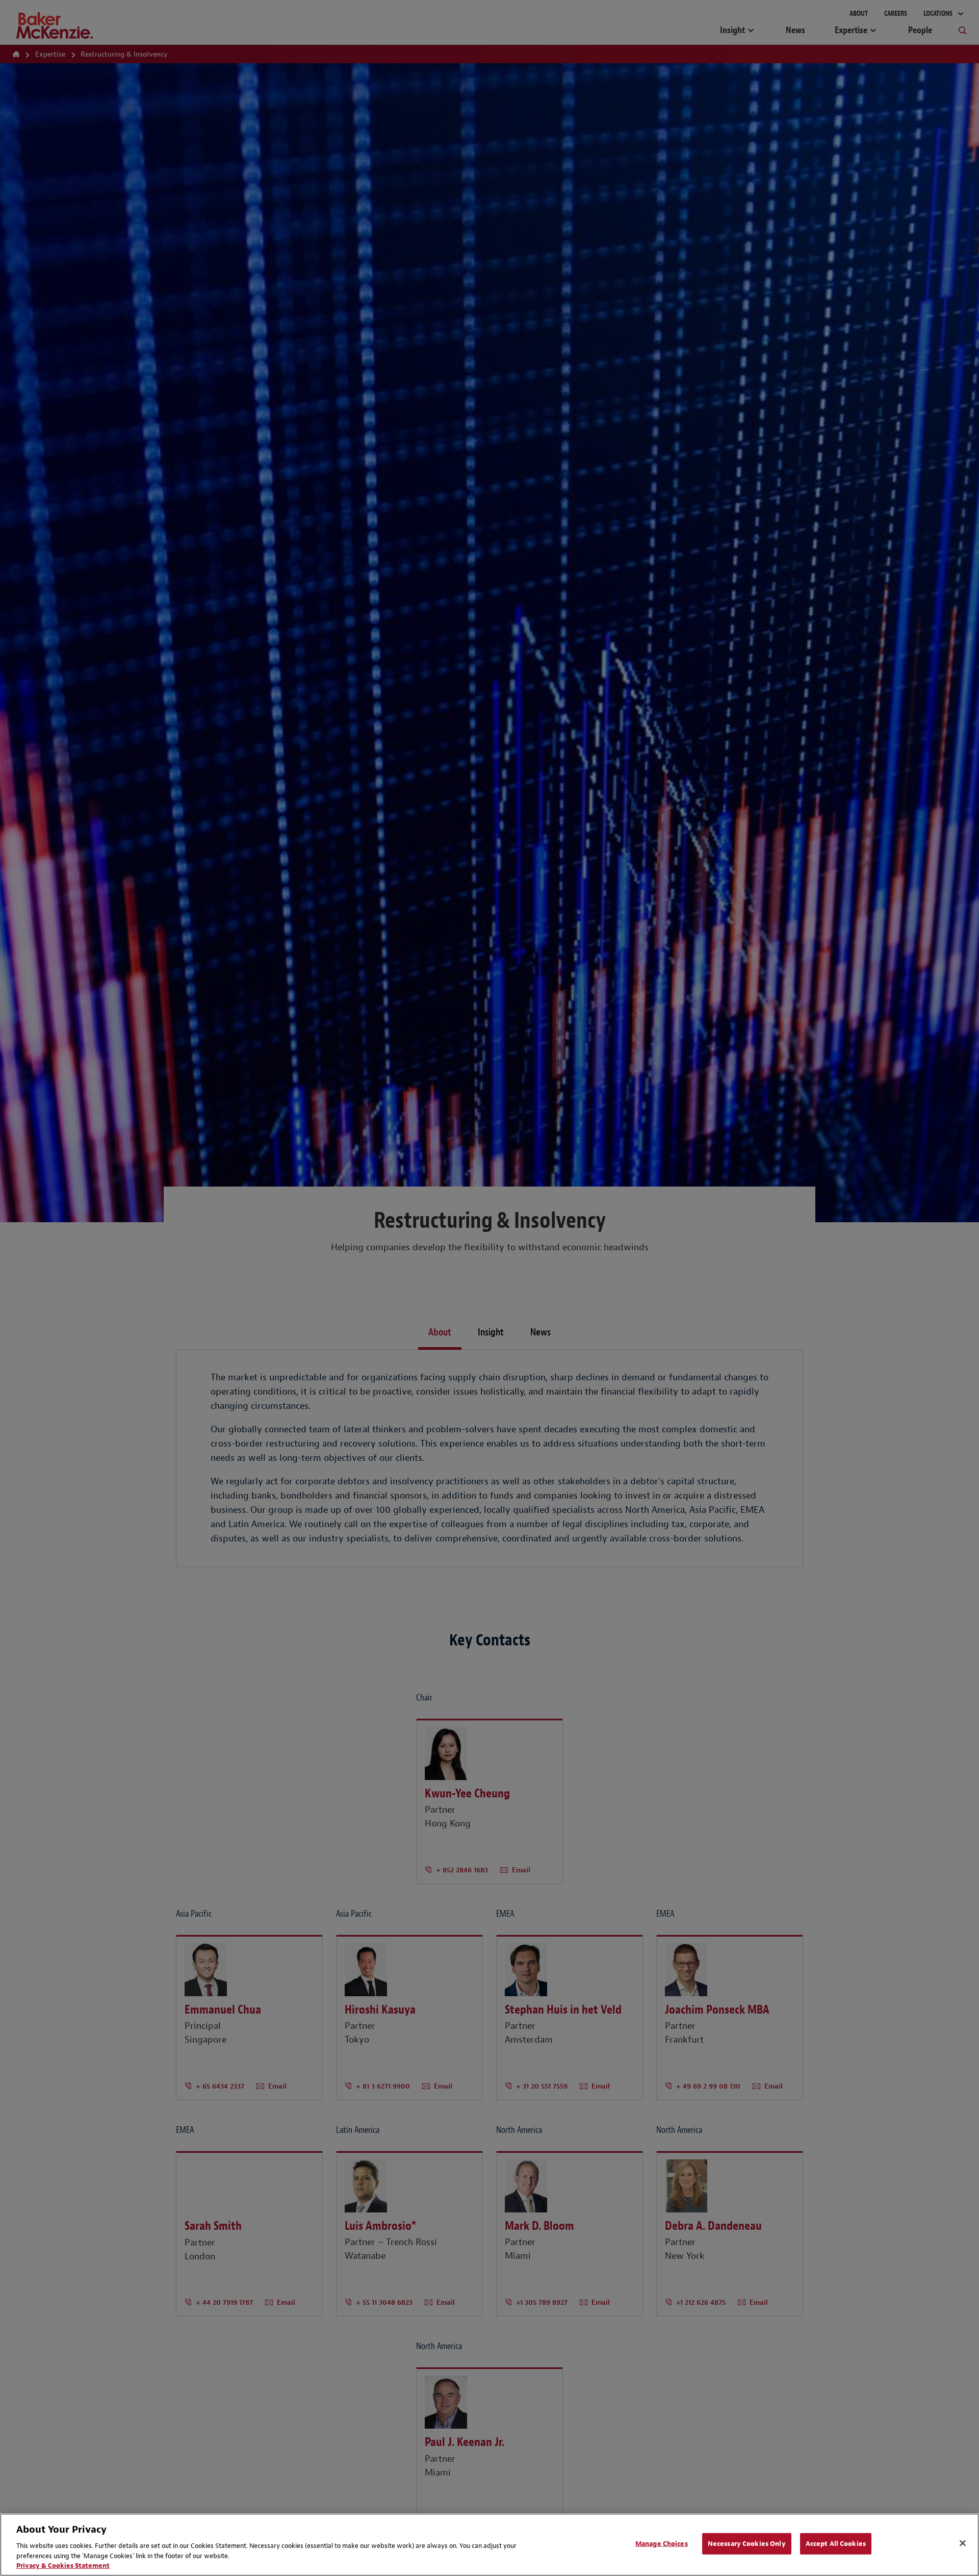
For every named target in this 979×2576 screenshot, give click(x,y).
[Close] (963, 2543)
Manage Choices (662, 2544)
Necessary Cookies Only (747, 2544)
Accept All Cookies (836, 2544)
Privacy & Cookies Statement (63, 2566)
